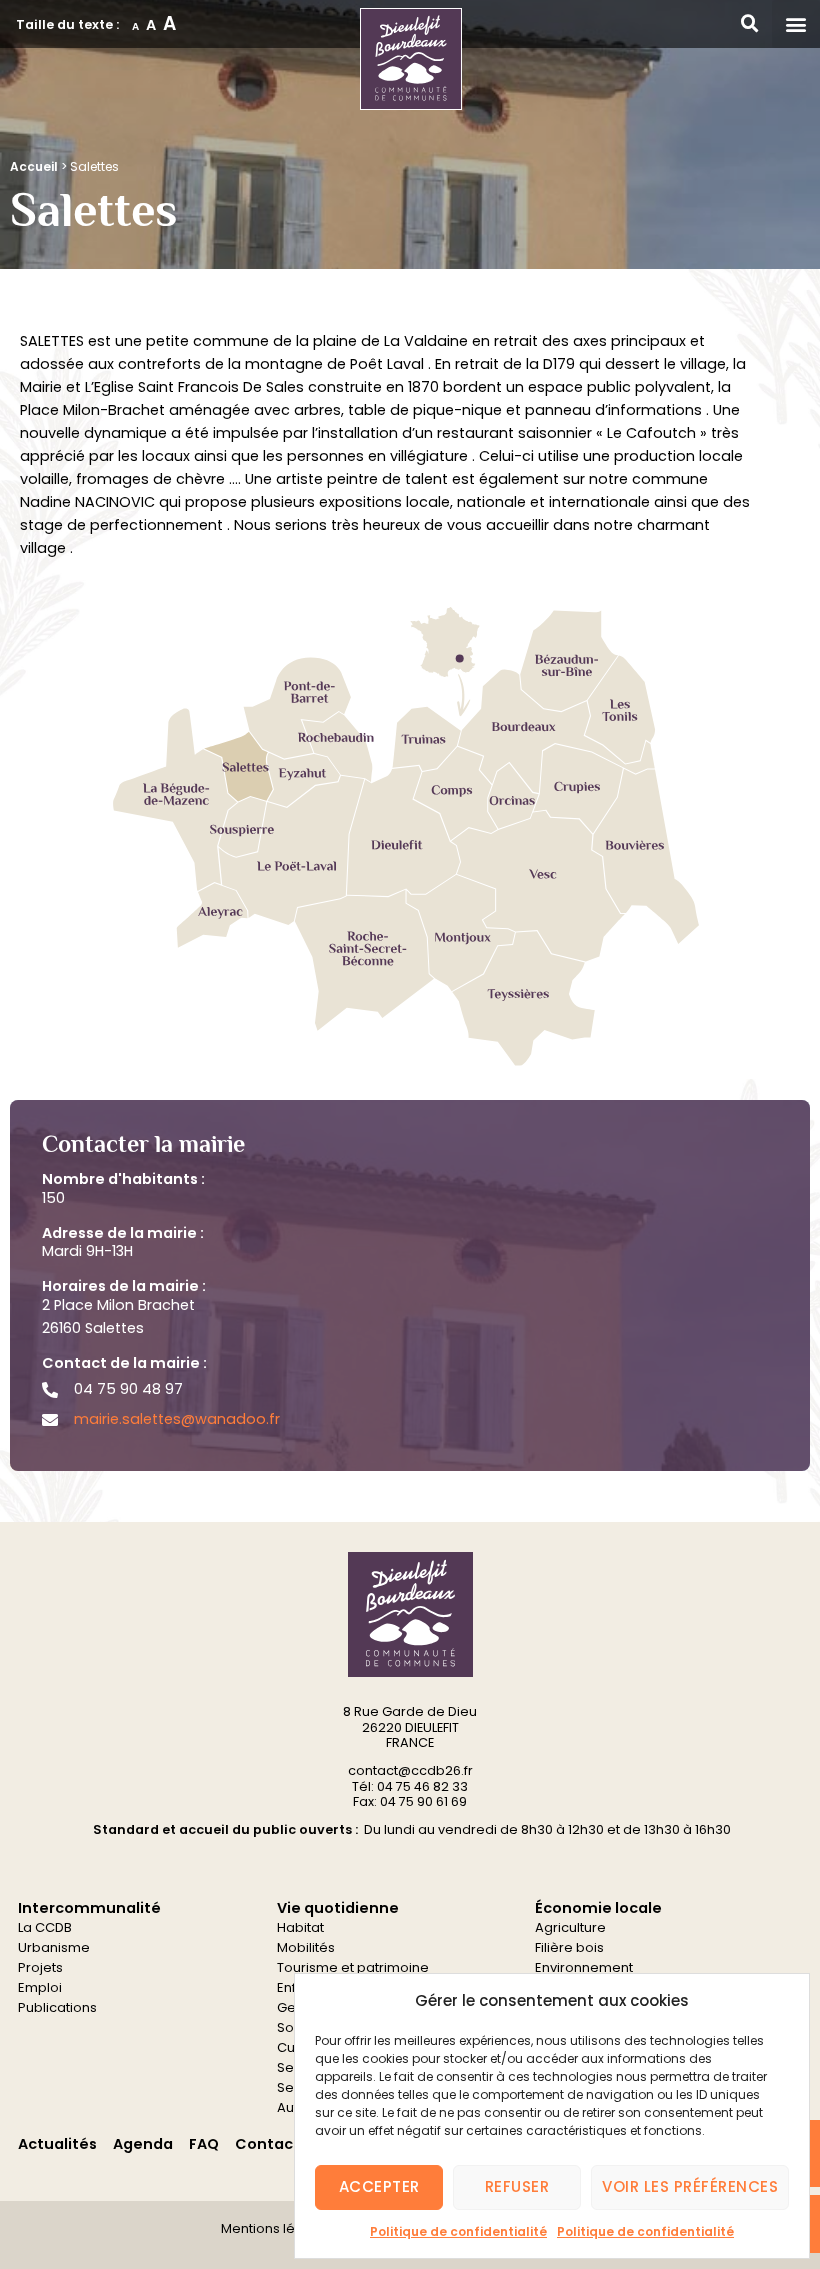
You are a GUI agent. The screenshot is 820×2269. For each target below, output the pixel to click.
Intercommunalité (89, 1908)
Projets (40, 1967)
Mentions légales (276, 2228)
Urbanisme (54, 1947)
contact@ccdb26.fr (410, 1770)
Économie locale (598, 1908)
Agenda (143, 2144)
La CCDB (45, 1927)
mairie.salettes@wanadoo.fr (177, 1419)
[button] (796, 24)
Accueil (34, 166)
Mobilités (306, 1947)
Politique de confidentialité (458, 2231)
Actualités (57, 2144)
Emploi (40, 1987)
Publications (57, 2007)
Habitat (300, 1927)
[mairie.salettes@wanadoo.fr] (50, 1420)
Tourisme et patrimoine (353, 1967)
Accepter (379, 2186)
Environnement (584, 1967)
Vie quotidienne (338, 1908)
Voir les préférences (690, 2186)
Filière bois (569, 1947)
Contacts (271, 2144)
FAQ (204, 2144)
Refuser (517, 2186)
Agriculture (570, 1927)
